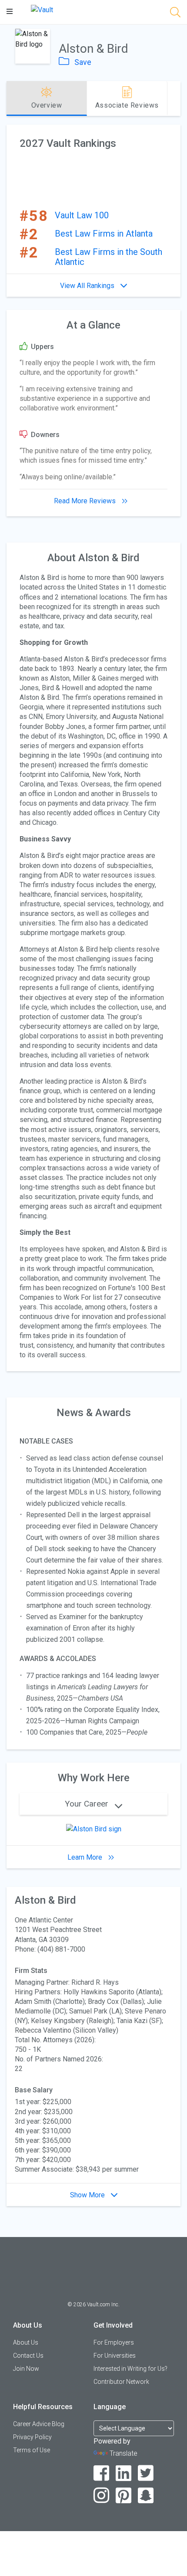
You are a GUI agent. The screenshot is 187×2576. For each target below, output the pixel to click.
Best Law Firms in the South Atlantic (109, 257)
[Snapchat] (146, 2496)
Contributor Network (121, 2382)
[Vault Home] (42, 9)
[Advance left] (10, 98)
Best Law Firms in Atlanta (104, 234)
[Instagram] (102, 2496)
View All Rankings (88, 286)
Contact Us (28, 2356)
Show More (88, 2195)
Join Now (26, 2369)
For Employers (114, 2342)
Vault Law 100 (82, 215)
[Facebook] (102, 2473)
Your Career (88, 1804)
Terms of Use (32, 2450)
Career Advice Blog (39, 2424)
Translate (124, 2453)
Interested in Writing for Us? (130, 2369)
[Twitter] (146, 2473)
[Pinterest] (124, 2496)
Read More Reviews (86, 501)
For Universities (115, 2356)
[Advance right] (177, 98)
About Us (26, 2342)
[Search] (175, 14)
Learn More (86, 1857)
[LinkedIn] (124, 2473)
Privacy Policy (32, 2437)
